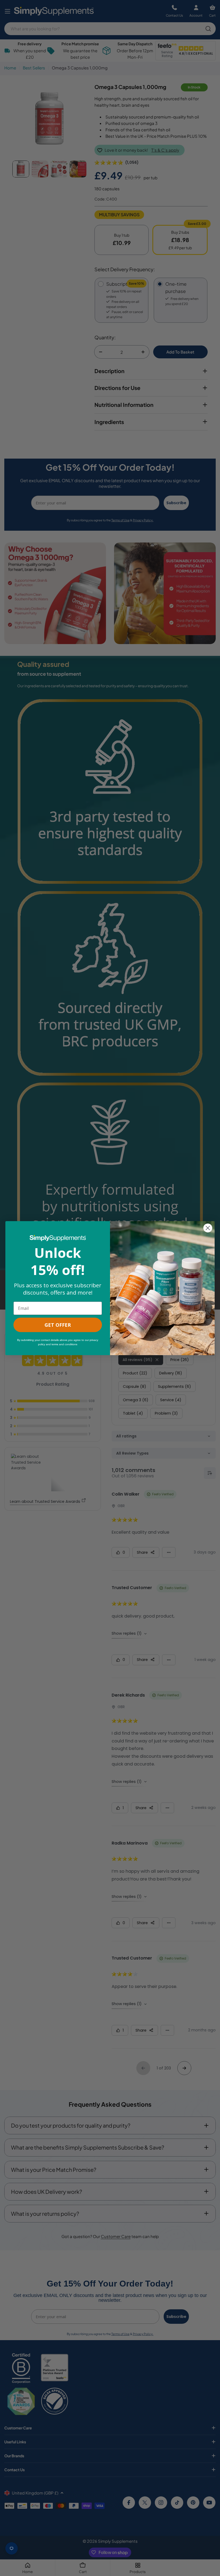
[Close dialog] (208, 1228)
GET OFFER (58, 1325)
